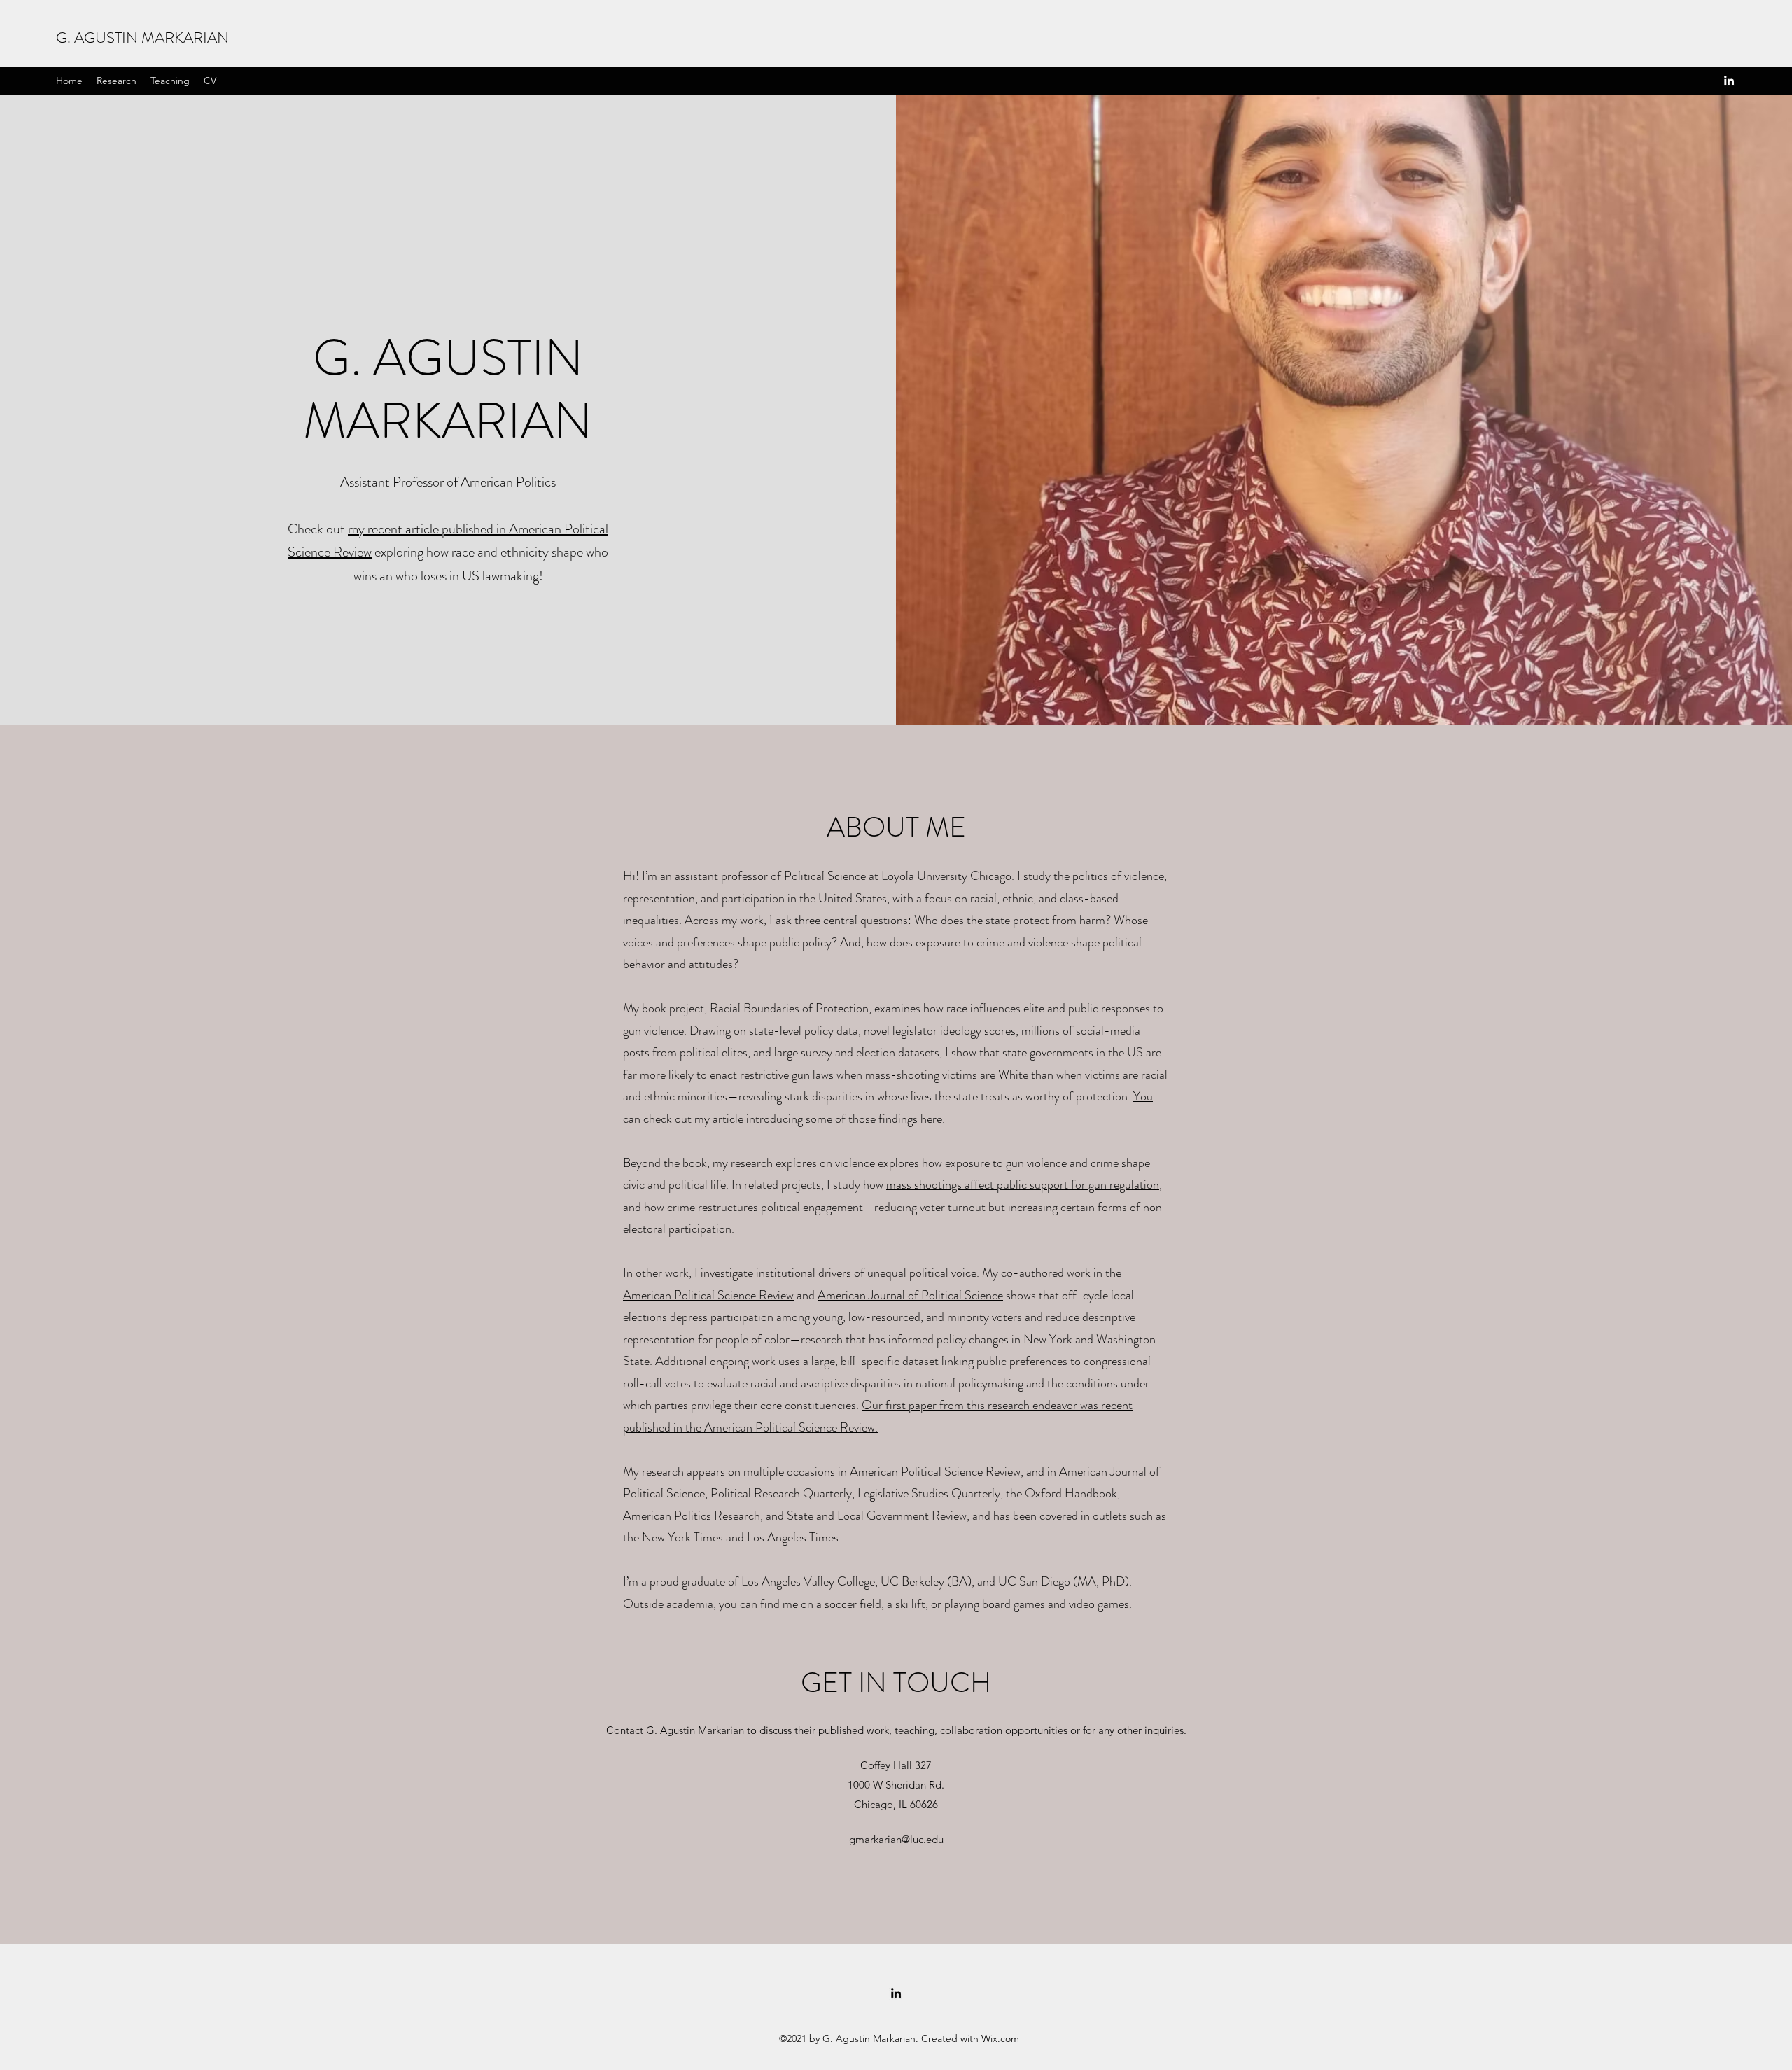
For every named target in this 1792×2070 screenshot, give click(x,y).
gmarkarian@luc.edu (896, 1839)
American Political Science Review (708, 1295)
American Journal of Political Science (910, 1295)
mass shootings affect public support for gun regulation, (1024, 1184)
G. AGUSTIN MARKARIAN (142, 37)
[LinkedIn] (1729, 81)
